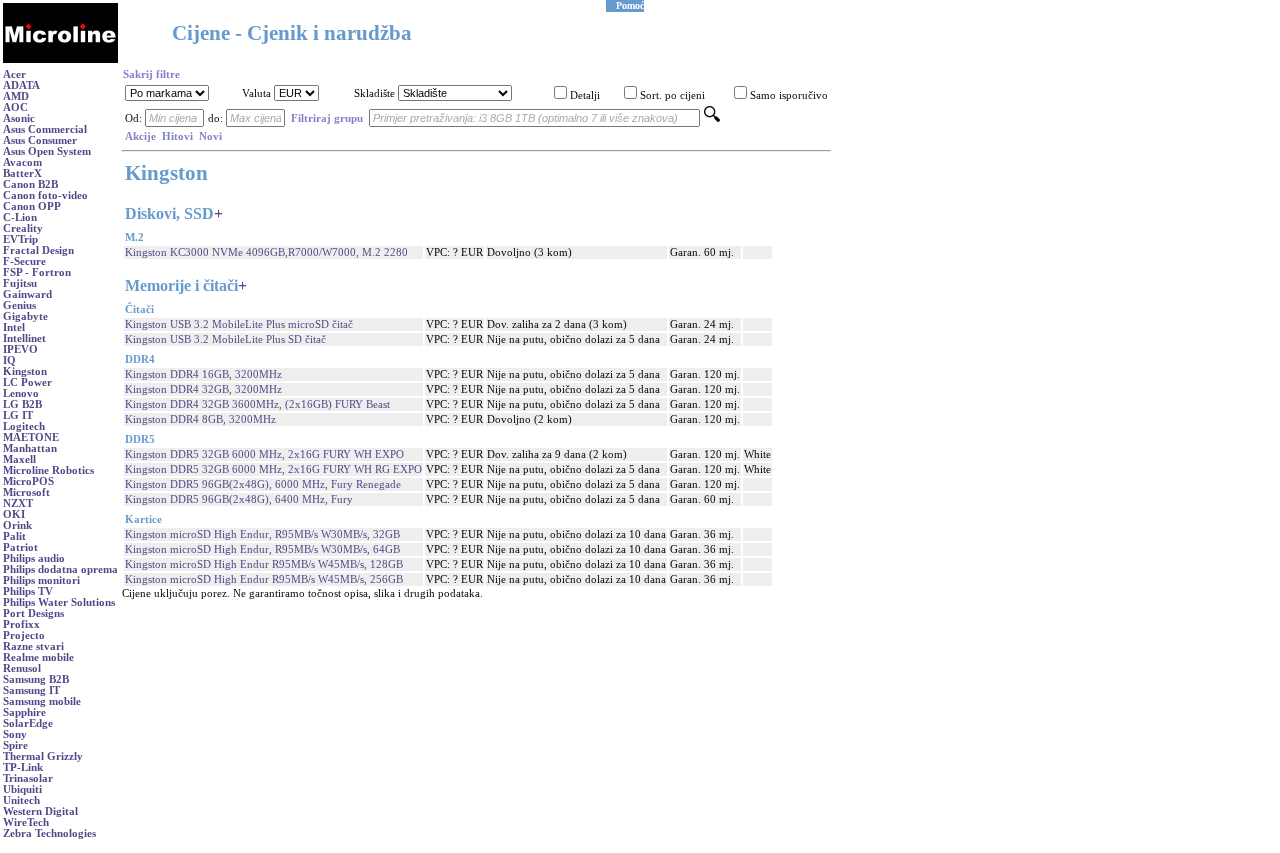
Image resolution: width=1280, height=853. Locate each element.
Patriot (20, 547)
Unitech (21, 800)
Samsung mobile (42, 701)
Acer (14, 74)
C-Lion (20, 217)
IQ (9, 360)
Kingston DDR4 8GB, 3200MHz (200, 419)
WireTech (26, 822)
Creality (23, 228)
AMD (16, 96)
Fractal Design (38, 250)
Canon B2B (30, 184)
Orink (17, 525)
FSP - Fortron (37, 272)
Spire (15, 745)
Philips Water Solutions (59, 602)
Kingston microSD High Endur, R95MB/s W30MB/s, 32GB (262, 534)
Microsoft (26, 492)
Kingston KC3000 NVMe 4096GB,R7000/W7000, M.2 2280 (266, 252)
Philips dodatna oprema (60, 569)
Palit (14, 536)
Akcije (140, 136)
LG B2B (22, 404)
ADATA (21, 85)
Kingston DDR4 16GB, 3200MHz (203, 374)
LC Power (27, 382)
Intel (14, 327)
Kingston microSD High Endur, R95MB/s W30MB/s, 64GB (262, 549)
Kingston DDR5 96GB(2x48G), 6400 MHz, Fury (239, 499)
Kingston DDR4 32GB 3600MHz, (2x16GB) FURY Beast (257, 404)
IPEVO (20, 349)
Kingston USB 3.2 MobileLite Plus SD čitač (225, 339)
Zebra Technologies (49, 833)
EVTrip (20, 239)
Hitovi (177, 136)
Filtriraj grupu (327, 118)
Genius (19, 305)
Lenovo (21, 393)
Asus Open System (47, 151)
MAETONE (31, 437)
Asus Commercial (45, 129)
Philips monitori (41, 580)
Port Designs (33, 613)
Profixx (21, 624)
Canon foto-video (45, 195)
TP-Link (23, 767)
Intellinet (24, 338)
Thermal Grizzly (43, 756)
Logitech (24, 426)
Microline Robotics (48, 470)
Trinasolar (28, 778)
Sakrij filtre (151, 74)
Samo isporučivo (789, 95)
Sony (15, 734)
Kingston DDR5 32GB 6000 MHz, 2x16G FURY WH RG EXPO (273, 469)
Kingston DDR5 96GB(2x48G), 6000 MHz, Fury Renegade (263, 484)
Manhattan (30, 448)
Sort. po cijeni (672, 95)
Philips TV (28, 591)
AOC (15, 107)
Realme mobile (38, 657)
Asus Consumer (40, 140)
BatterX (22, 173)
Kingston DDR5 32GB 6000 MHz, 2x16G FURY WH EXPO (264, 454)
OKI (14, 514)
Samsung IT (31, 690)
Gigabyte (25, 316)
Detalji (585, 95)
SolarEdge (28, 723)
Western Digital (40, 811)
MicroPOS (28, 481)
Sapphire (24, 712)
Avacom (22, 162)
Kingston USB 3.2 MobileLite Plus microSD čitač (239, 324)
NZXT (18, 503)
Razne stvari (33, 646)
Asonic (19, 118)
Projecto (24, 635)
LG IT (18, 415)
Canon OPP (32, 206)
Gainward (27, 294)
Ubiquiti (22, 789)
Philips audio (34, 558)
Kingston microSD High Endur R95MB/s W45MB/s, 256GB (264, 579)
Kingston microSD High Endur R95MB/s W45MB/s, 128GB (264, 564)
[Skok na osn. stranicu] (60, 59)
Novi (210, 136)
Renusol (22, 668)
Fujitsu (20, 283)
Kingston (25, 371)
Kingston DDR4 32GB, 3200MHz (203, 389)
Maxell (19, 459)
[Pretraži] (712, 118)
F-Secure (24, 261)
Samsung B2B (36, 679)
